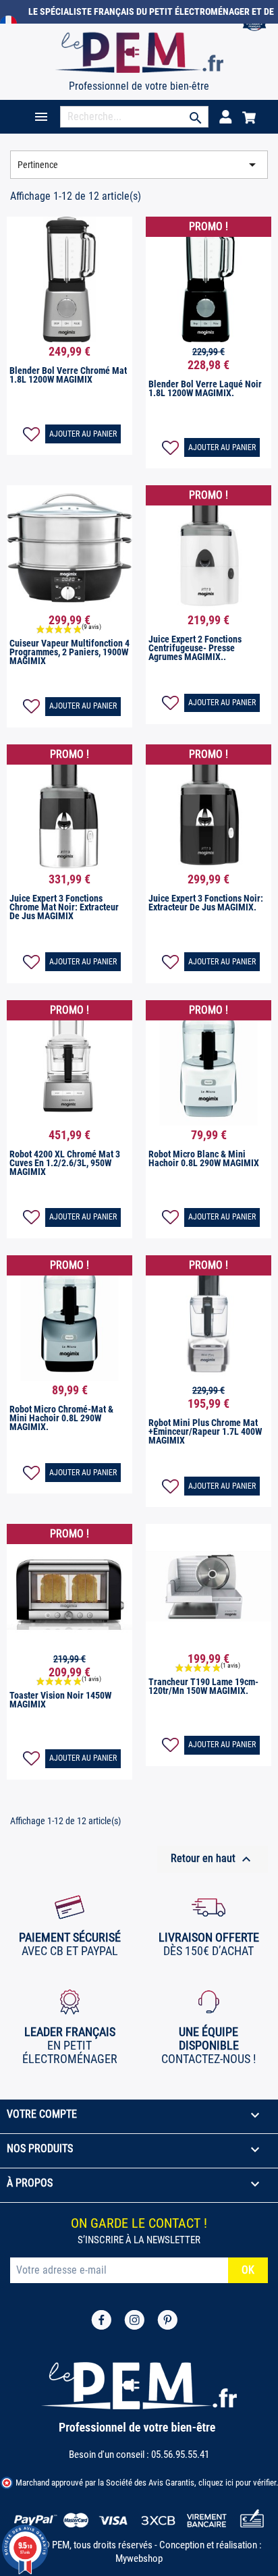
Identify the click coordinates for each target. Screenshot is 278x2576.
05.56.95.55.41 (180, 2455)
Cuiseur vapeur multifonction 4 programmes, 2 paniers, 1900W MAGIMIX (69, 652)
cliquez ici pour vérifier (237, 2483)
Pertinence (139, 165)
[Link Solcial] (101, 2319)
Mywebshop (139, 2558)
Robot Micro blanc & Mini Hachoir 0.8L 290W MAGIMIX (204, 1158)
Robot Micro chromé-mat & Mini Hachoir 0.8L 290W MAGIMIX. (61, 1418)
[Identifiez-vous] (225, 116)
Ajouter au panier (83, 434)
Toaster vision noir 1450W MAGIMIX (60, 1700)
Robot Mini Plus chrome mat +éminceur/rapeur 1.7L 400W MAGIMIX (205, 1431)
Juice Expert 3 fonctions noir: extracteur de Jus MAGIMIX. (206, 903)
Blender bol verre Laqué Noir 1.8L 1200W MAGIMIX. (205, 388)
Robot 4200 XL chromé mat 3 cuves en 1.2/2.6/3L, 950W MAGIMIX (65, 1163)
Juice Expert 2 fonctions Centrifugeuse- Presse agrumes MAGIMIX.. (195, 648)
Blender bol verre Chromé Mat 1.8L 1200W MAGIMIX (68, 375)
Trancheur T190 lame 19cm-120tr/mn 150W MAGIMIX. (203, 1686)
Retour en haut (213, 1859)
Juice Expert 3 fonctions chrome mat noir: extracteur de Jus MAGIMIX (64, 907)
